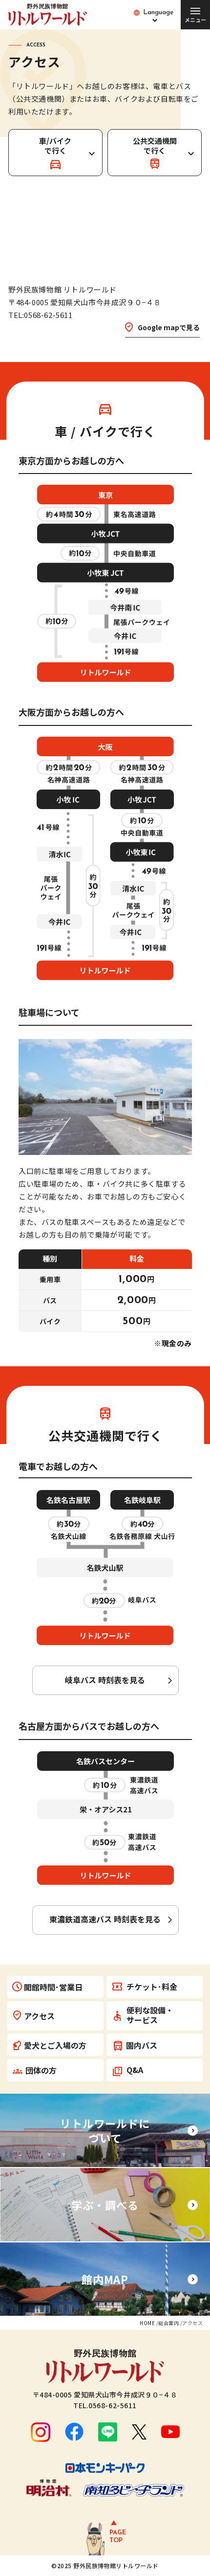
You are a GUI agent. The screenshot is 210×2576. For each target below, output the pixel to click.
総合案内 (168, 2323)
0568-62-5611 (113, 2405)
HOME (147, 2323)
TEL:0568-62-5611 (41, 315)
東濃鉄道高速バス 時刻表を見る (105, 1919)
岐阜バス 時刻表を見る (105, 1680)
